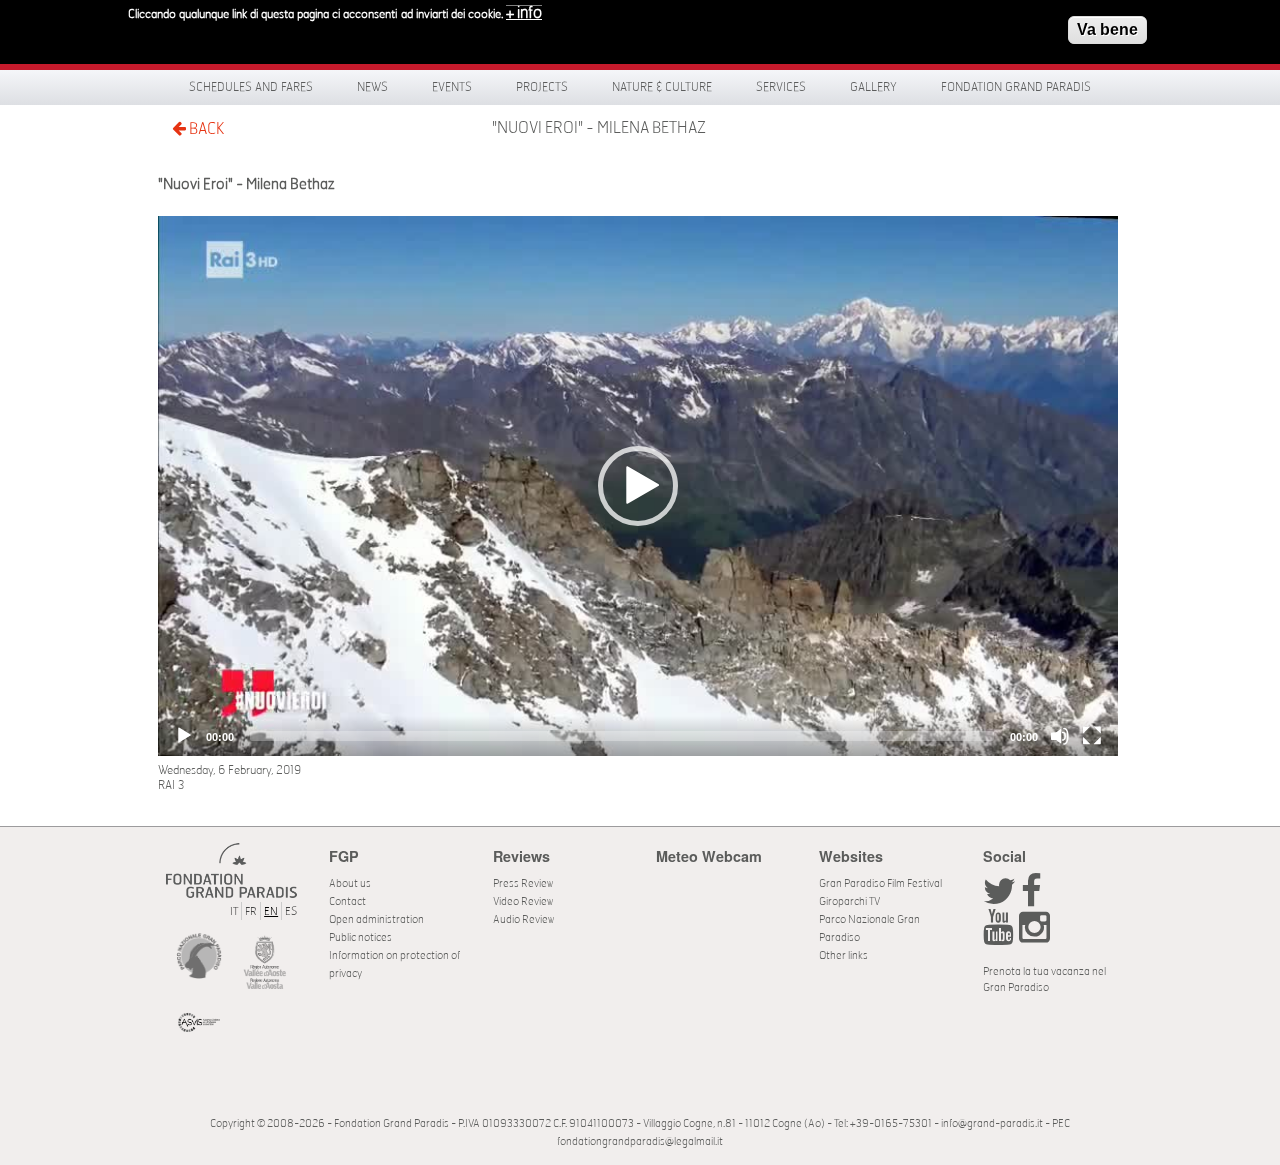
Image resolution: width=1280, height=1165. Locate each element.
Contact (347, 901)
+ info (524, 13)
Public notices (360, 937)
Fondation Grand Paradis (1016, 87)
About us (350, 883)
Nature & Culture (662, 87)
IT (234, 911)
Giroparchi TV (849, 901)
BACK (205, 129)
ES (291, 911)
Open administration (376, 919)
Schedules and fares (251, 87)
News (372, 87)
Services (781, 87)
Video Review (523, 901)
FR (251, 911)
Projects (542, 87)
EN (271, 911)
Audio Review (523, 919)
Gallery (873, 87)
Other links (843, 955)
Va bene (1107, 29)
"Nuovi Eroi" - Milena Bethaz (599, 128)
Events (452, 87)
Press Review (523, 883)
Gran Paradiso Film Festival (880, 883)
